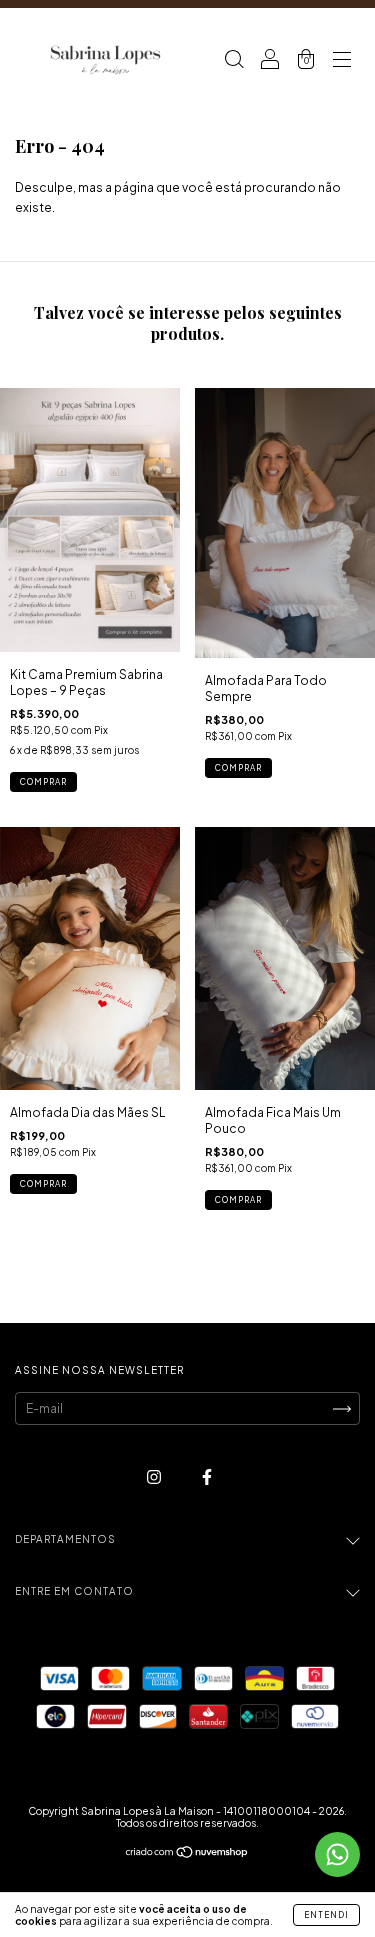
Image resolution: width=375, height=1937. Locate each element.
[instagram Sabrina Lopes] (155, 1477)
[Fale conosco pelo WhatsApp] (337, 1854)
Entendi (326, 1915)
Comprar (43, 782)
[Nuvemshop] (187, 1854)
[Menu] (342, 61)
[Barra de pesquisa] (234, 61)
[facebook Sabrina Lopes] (207, 1477)
